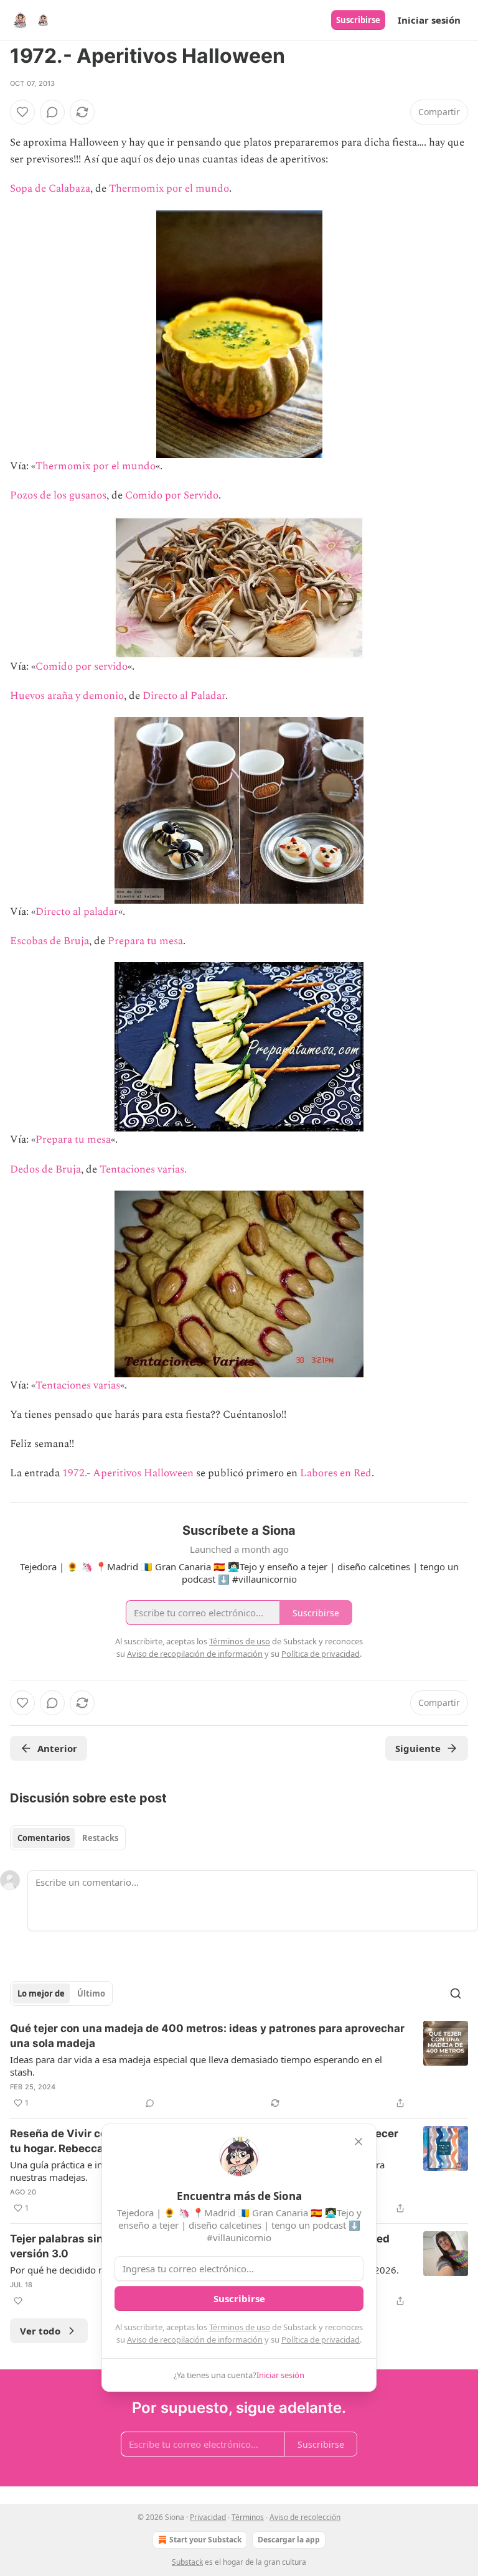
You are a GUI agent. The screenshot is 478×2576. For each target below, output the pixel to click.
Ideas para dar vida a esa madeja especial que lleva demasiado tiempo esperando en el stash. (196, 2066)
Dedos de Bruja (45, 1169)
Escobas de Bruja (49, 941)
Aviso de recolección (305, 2517)
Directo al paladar (77, 912)
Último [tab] (91, 1993)
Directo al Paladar (184, 696)
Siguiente (418, 1748)
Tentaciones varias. (142, 1169)
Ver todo (40, 2331)
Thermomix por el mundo (169, 189)
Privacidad (208, 2517)
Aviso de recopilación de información (195, 2339)
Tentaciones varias (78, 1385)
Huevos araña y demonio (67, 696)
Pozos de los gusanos (58, 495)
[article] (239, 2066)
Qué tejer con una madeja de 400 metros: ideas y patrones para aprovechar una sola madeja (207, 2036)
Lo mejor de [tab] (41, 1993)
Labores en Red (336, 1473)
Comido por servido (82, 667)
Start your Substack (205, 2540)
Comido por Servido (172, 495)
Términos (248, 2517)
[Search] (456, 1993)
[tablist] (68, 1838)
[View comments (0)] (52, 112)
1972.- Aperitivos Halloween (128, 1473)
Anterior (57, 1748)
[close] (358, 2142)
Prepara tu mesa (145, 941)
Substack (187, 2562)
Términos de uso (240, 2327)
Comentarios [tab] (44, 1838)
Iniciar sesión (429, 20)
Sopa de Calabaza (50, 189)
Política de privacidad (321, 2339)
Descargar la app (289, 2540)
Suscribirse (358, 20)
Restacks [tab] (100, 1838)
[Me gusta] (22, 112)
